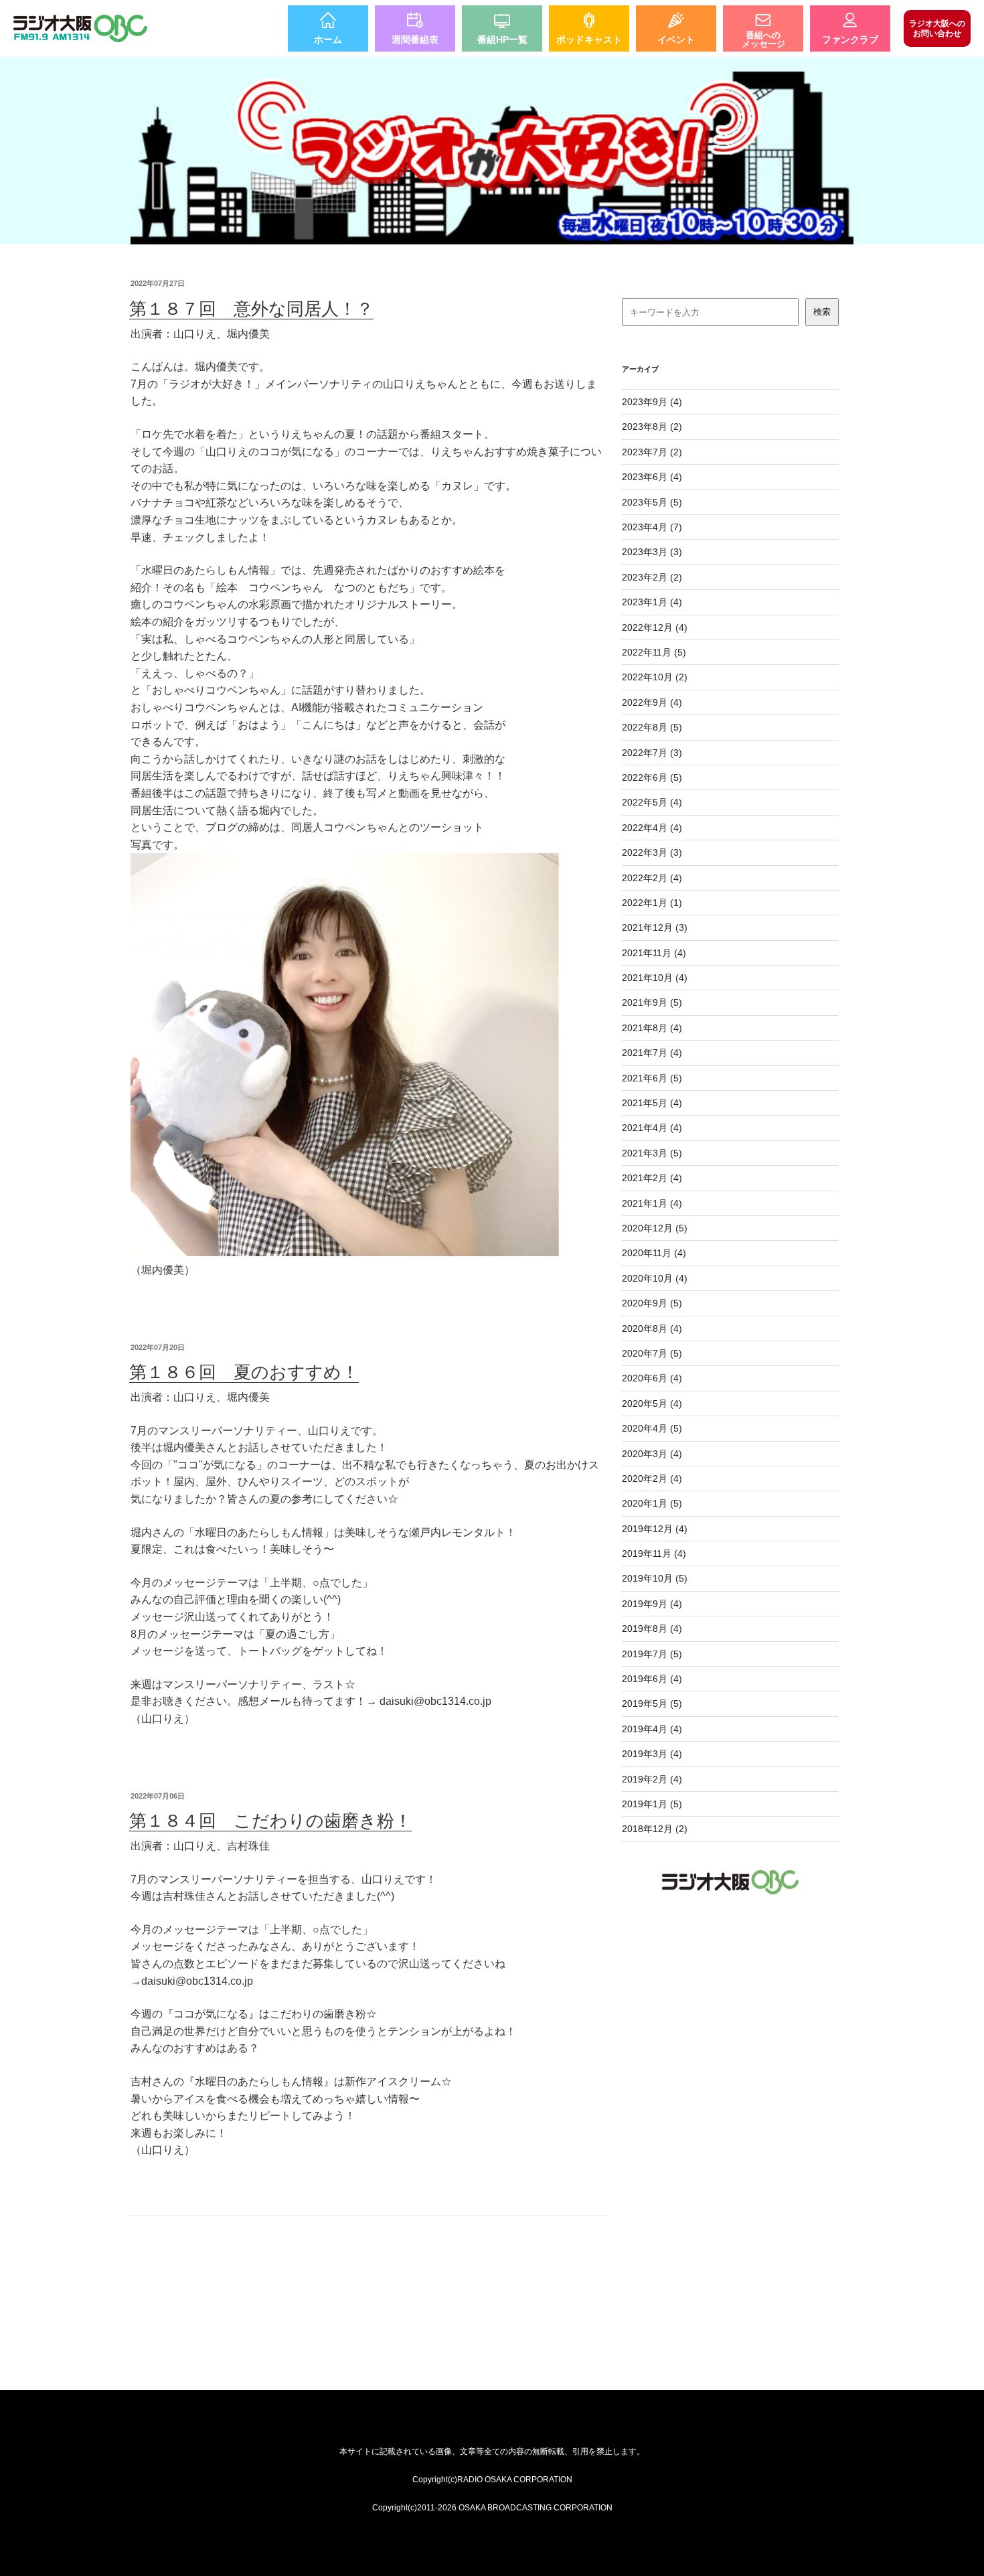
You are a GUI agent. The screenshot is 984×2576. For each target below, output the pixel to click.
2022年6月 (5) (652, 777)
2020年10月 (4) (655, 1278)
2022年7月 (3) (652, 753)
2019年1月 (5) (652, 1804)
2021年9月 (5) (652, 1002)
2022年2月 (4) (652, 878)
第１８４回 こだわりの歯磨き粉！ (270, 1821)
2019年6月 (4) (652, 1679)
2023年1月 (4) (652, 602)
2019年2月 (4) (652, 1779)
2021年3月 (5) (652, 1153)
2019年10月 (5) (655, 1578)
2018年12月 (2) (655, 1829)
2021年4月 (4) (652, 1128)
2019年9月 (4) (652, 1604)
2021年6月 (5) (652, 1078)
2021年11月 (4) (654, 953)
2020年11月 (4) (654, 1253)
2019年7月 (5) (652, 1654)
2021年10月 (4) (655, 978)
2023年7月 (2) (652, 452)
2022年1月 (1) (652, 903)
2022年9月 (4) (652, 702)
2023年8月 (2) (652, 427)
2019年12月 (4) (655, 1529)
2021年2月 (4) (652, 1178)
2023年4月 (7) (652, 527)
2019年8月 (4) (652, 1628)
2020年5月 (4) (652, 1404)
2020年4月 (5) (652, 1428)
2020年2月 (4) (652, 1479)
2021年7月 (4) (652, 1053)
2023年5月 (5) (652, 502)
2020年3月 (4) (652, 1454)
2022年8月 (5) (652, 727)
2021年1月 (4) (652, 1203)
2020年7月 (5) (652, 1353)
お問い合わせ (937, 28)
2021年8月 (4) (652, 1028)
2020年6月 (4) (652, 1378)
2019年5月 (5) (652, 1703)
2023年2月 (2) (652, 577)
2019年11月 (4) (654, 1554)
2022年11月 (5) (654, 652)
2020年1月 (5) (652, 1503)
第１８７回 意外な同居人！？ (251, 309)
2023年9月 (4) (652, 402)
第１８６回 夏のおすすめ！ (244, 1372)
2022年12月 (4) (655, 627)
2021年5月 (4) (652, 1103)
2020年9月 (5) (652, 1303)
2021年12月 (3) (655, 927)
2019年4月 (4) (652, 1729)
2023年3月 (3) (652, 552)
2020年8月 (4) (652, 1329)
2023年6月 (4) (652, 477)
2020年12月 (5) (655, 1228)
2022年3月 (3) (652, 852)
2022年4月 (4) (652, 828)
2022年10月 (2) (655, 677)
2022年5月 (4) (652, 802)
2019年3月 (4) (652, 1754)
